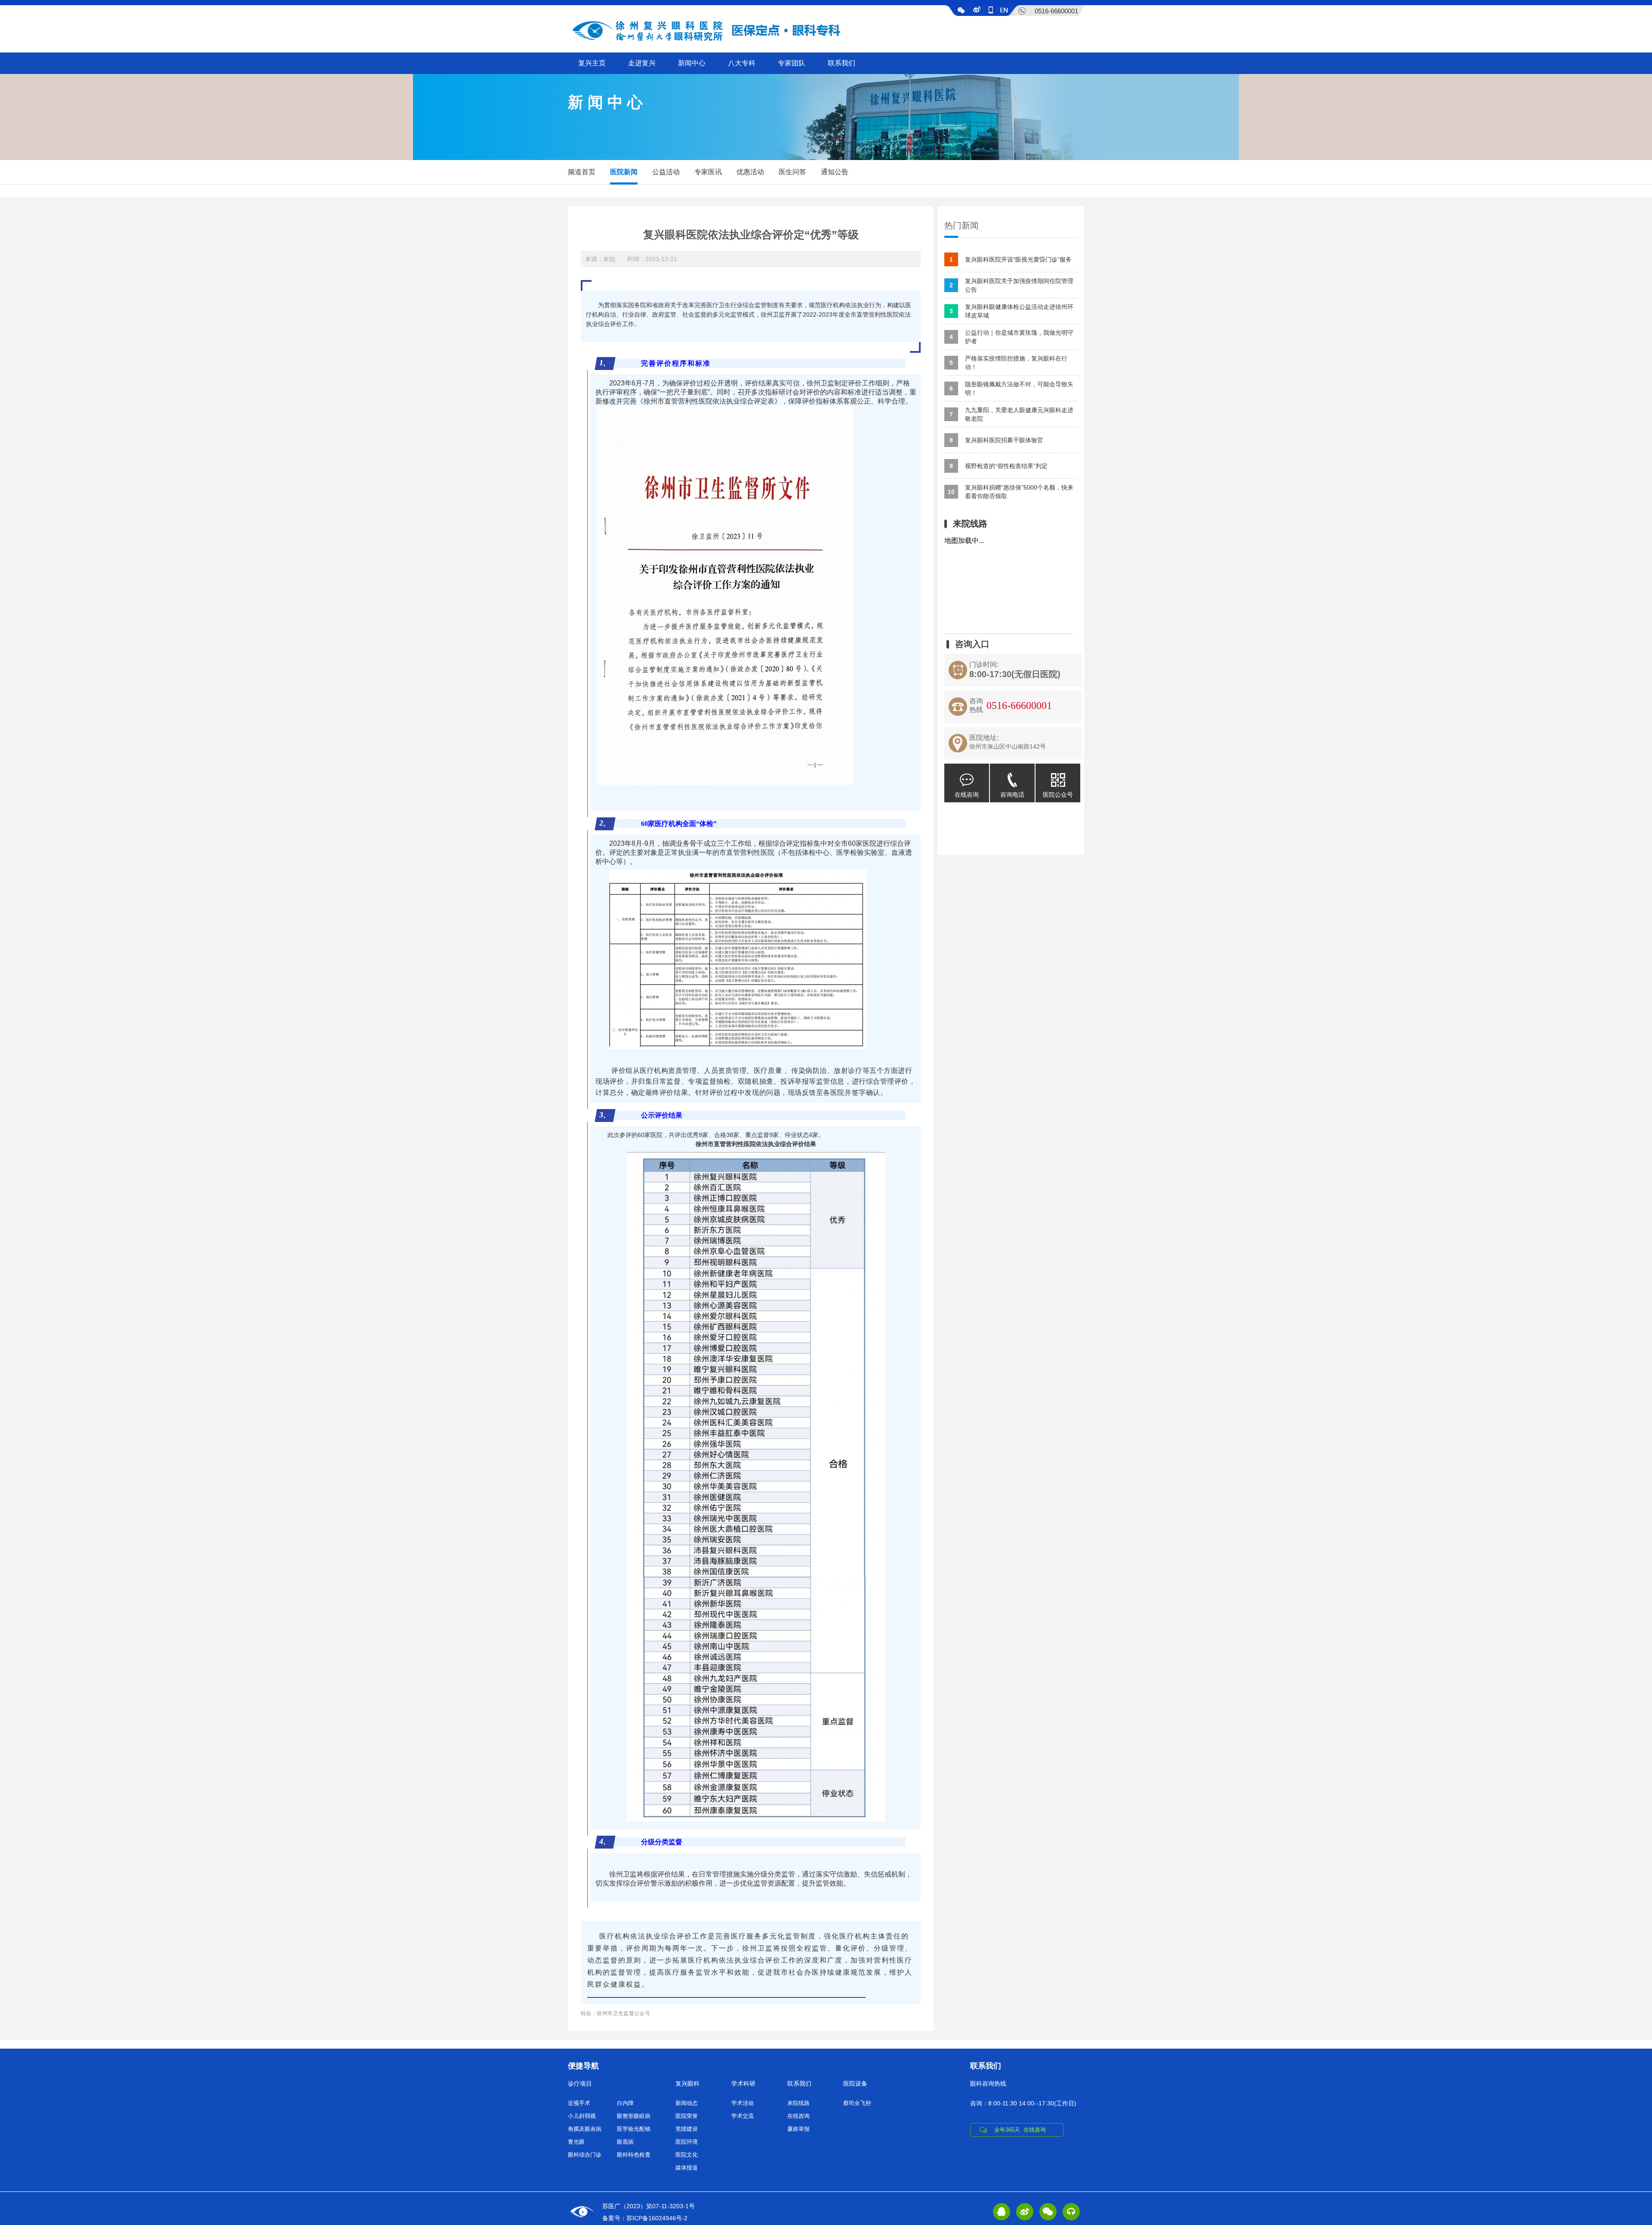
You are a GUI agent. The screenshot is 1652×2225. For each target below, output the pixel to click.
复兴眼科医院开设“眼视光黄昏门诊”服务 (1011, 259)
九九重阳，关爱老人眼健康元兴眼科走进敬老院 (1011, 414)
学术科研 (743, 2083)
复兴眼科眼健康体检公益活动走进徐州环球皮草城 (1011, 311)
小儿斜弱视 (582, 2116)
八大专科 (742, 63)
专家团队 (792, 63)
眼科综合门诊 (585, 2155)
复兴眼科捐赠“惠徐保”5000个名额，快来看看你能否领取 (1011, 492)
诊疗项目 (580, 2083)
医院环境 (687, 2142)
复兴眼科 (687, 2083)
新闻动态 (687, 2103)
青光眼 (576, 2142)
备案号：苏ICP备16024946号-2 (645, 2218)
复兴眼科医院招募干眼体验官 (996, 440)
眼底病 (625, 2142)
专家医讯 (708, 172)
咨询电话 (1012, 795)
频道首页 (582, 172)
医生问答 (792, 172)
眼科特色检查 (634, 2155)
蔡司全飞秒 (857, 2103)
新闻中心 (692, 63)
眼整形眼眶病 (634, 2116)
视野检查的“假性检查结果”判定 (999, 466)
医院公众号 (1058, 795)
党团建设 (687, 2129)
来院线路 (798, 2103)
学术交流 (743, 2116)
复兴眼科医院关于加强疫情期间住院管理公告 (1011, 285)
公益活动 (666, 172)
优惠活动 (750, 172)
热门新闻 (962, 225)
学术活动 (743, 2103)
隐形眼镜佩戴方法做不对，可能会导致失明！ (1011, 388)
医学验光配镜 (634, 2129)
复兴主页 (592, 63)
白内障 (625, 2103)
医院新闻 (624, 172)
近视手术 (579, 2103)
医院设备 (855, 2083)
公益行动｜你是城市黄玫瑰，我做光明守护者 (1011, 337)
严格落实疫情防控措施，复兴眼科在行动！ (1008, 363)
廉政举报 (798, 2129)
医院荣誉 (687, 2116)
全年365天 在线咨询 (1020, 2130)
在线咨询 (967, 795)
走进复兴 (642, 63)
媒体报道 (687, 2168)
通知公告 (835, 172)
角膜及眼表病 (585, 2129)
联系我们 (841, 63)
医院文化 (687, 2155)
